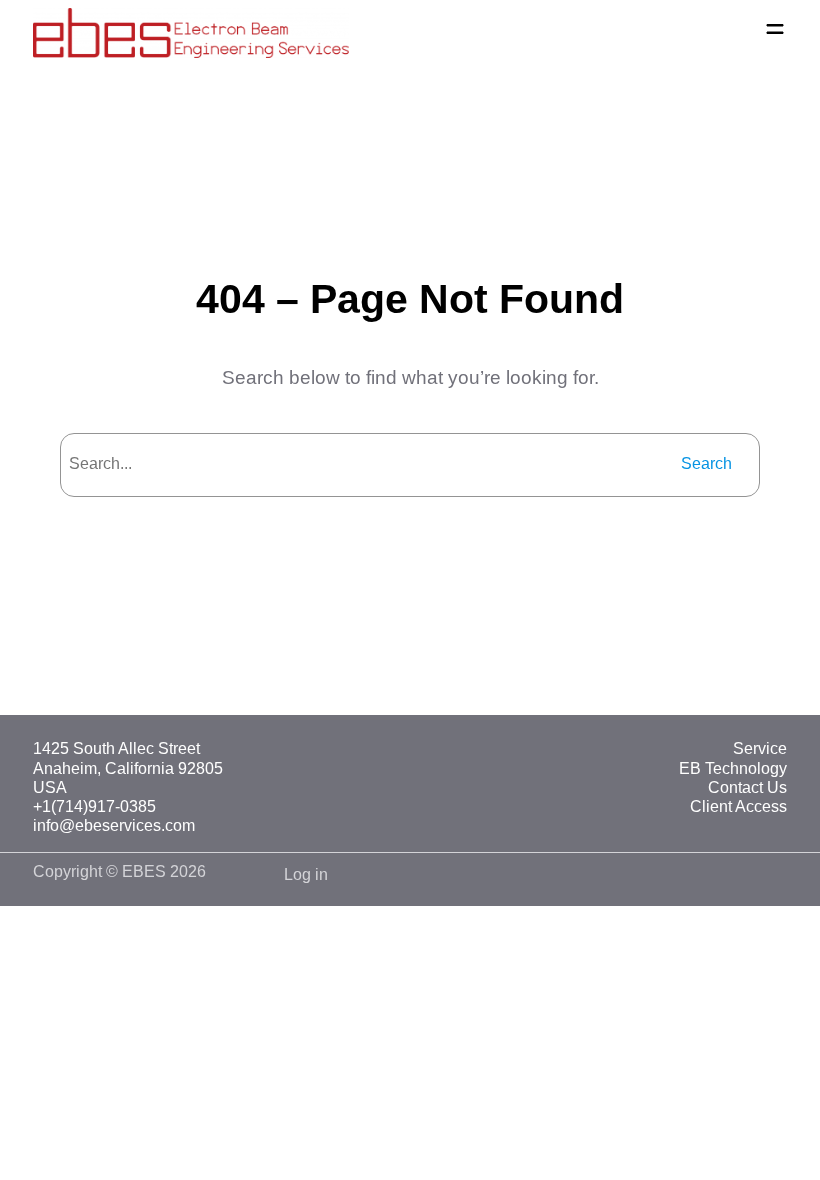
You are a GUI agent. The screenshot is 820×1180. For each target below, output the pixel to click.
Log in (306, 874)
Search (706, 463)
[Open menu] (775, 29)
